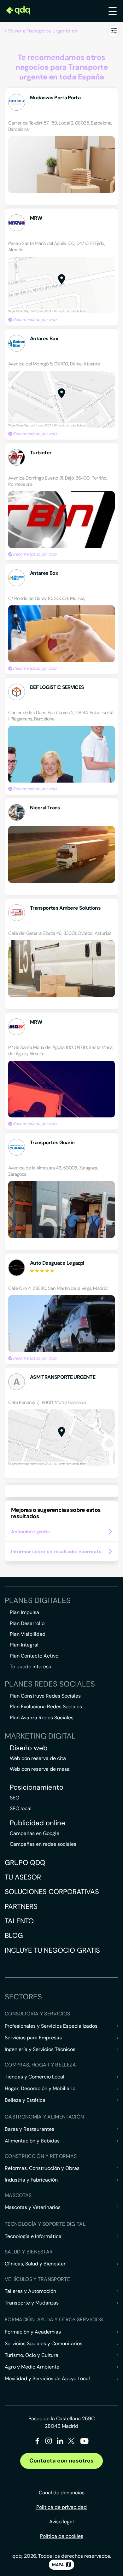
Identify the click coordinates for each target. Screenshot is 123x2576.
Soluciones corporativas (52, 1892)
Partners (21, 1906)
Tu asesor (23, 1877)
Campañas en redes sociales (43, 1844)
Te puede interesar (32, 1667)
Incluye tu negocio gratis (52, 1950)
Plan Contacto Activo (34, 1656)
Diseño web (29, 1748)
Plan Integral (24, 1645)
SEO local (21, 1808)
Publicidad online (38, 1823)
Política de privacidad (61, 2507)
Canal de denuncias (62, 2493)
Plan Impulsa (24, 1612)
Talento (19, 1921)
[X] (71, 2442)
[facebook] (37, 2442)
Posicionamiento (37, 1787)
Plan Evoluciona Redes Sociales (46, 1707)
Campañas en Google (35, 1833)
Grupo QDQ (25, 1863)
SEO (15, 1798)
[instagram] (49, 2442)
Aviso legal (61, 2522)
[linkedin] (60, 2442)
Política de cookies (62, 2536)
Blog (14, 1935)
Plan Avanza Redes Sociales (42, 1718)
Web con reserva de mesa (40, 1769)
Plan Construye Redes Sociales (45, 1696)
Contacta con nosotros (61, 2461)
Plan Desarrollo (27, 1623)
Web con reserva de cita (38, 1758)
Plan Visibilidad (28, 1634)
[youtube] (84, 2443)
